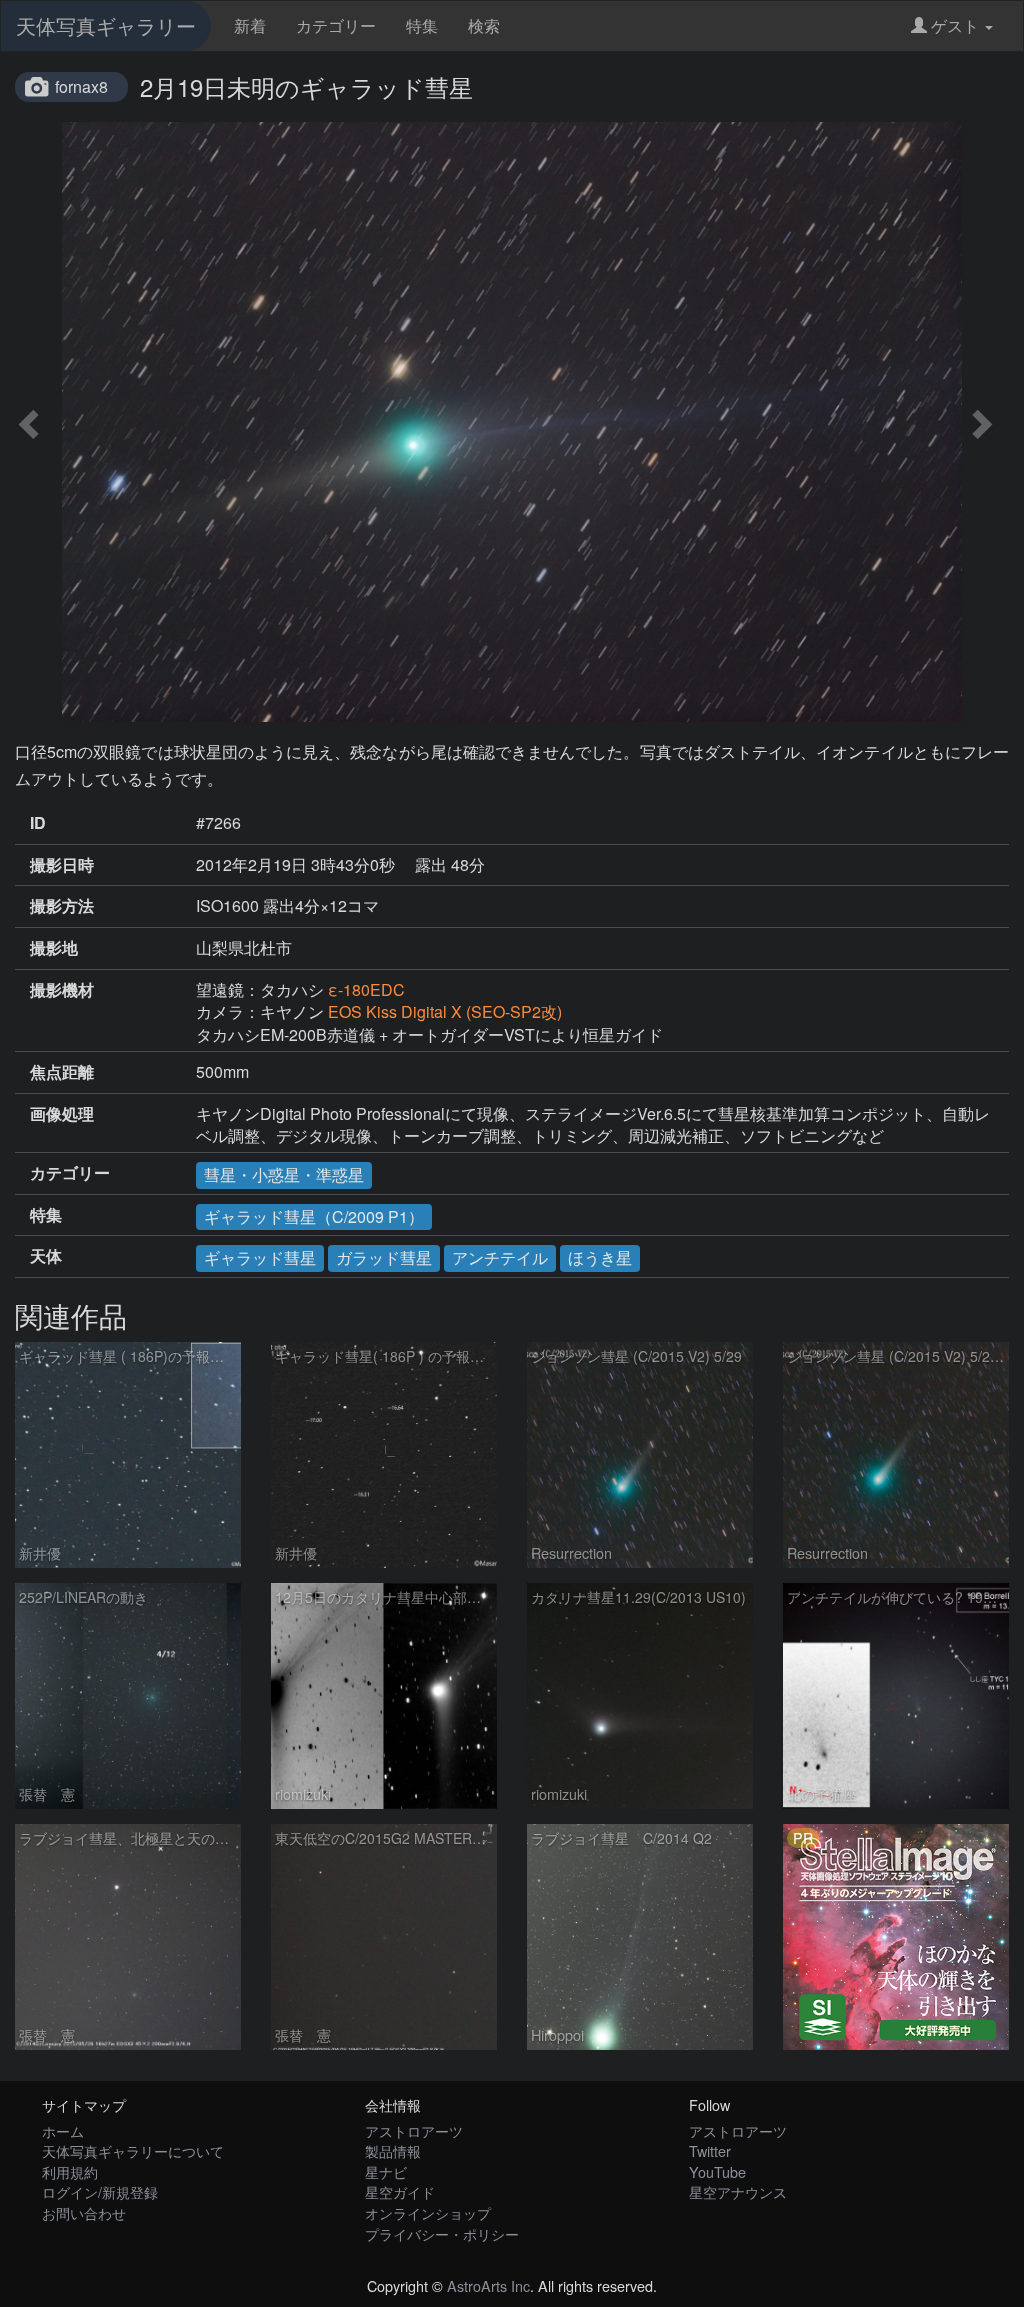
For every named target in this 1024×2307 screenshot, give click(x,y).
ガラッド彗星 (384, 1257)
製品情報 (393, 2150)
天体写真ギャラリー (106, 25)
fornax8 (81, 86)
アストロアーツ (414, 2130)
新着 (250, 25)
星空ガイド (400, 2191)
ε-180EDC (366, 989)
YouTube (717, 2171)
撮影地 (54, 948)
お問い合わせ (84, 2212)
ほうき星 (600, 1257)
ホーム (63, 2130)
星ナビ (386, 2171)
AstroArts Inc (488, 2285)
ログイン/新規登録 (100, 2191)
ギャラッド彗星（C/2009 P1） (314, 1216)
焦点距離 (62, 1072)
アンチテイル (500, 1257)
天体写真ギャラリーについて (133, 2150)
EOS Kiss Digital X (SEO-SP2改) (445, 1011)
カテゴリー (336, 25)
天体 (46, 1256)
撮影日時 (62, 865)
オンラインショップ (428, 2212)
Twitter (710, 2150)
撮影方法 (62, 906)
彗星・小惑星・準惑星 (284, 1174)
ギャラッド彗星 (260, 1257)
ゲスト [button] (955, 25)
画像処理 (62, 1114)
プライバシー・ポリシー (442, 2233)
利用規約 (70, 2171)
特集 (422, 25)
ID (38, 823)
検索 (484, 25)
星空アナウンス (738, 2191)
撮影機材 (62, 990)
